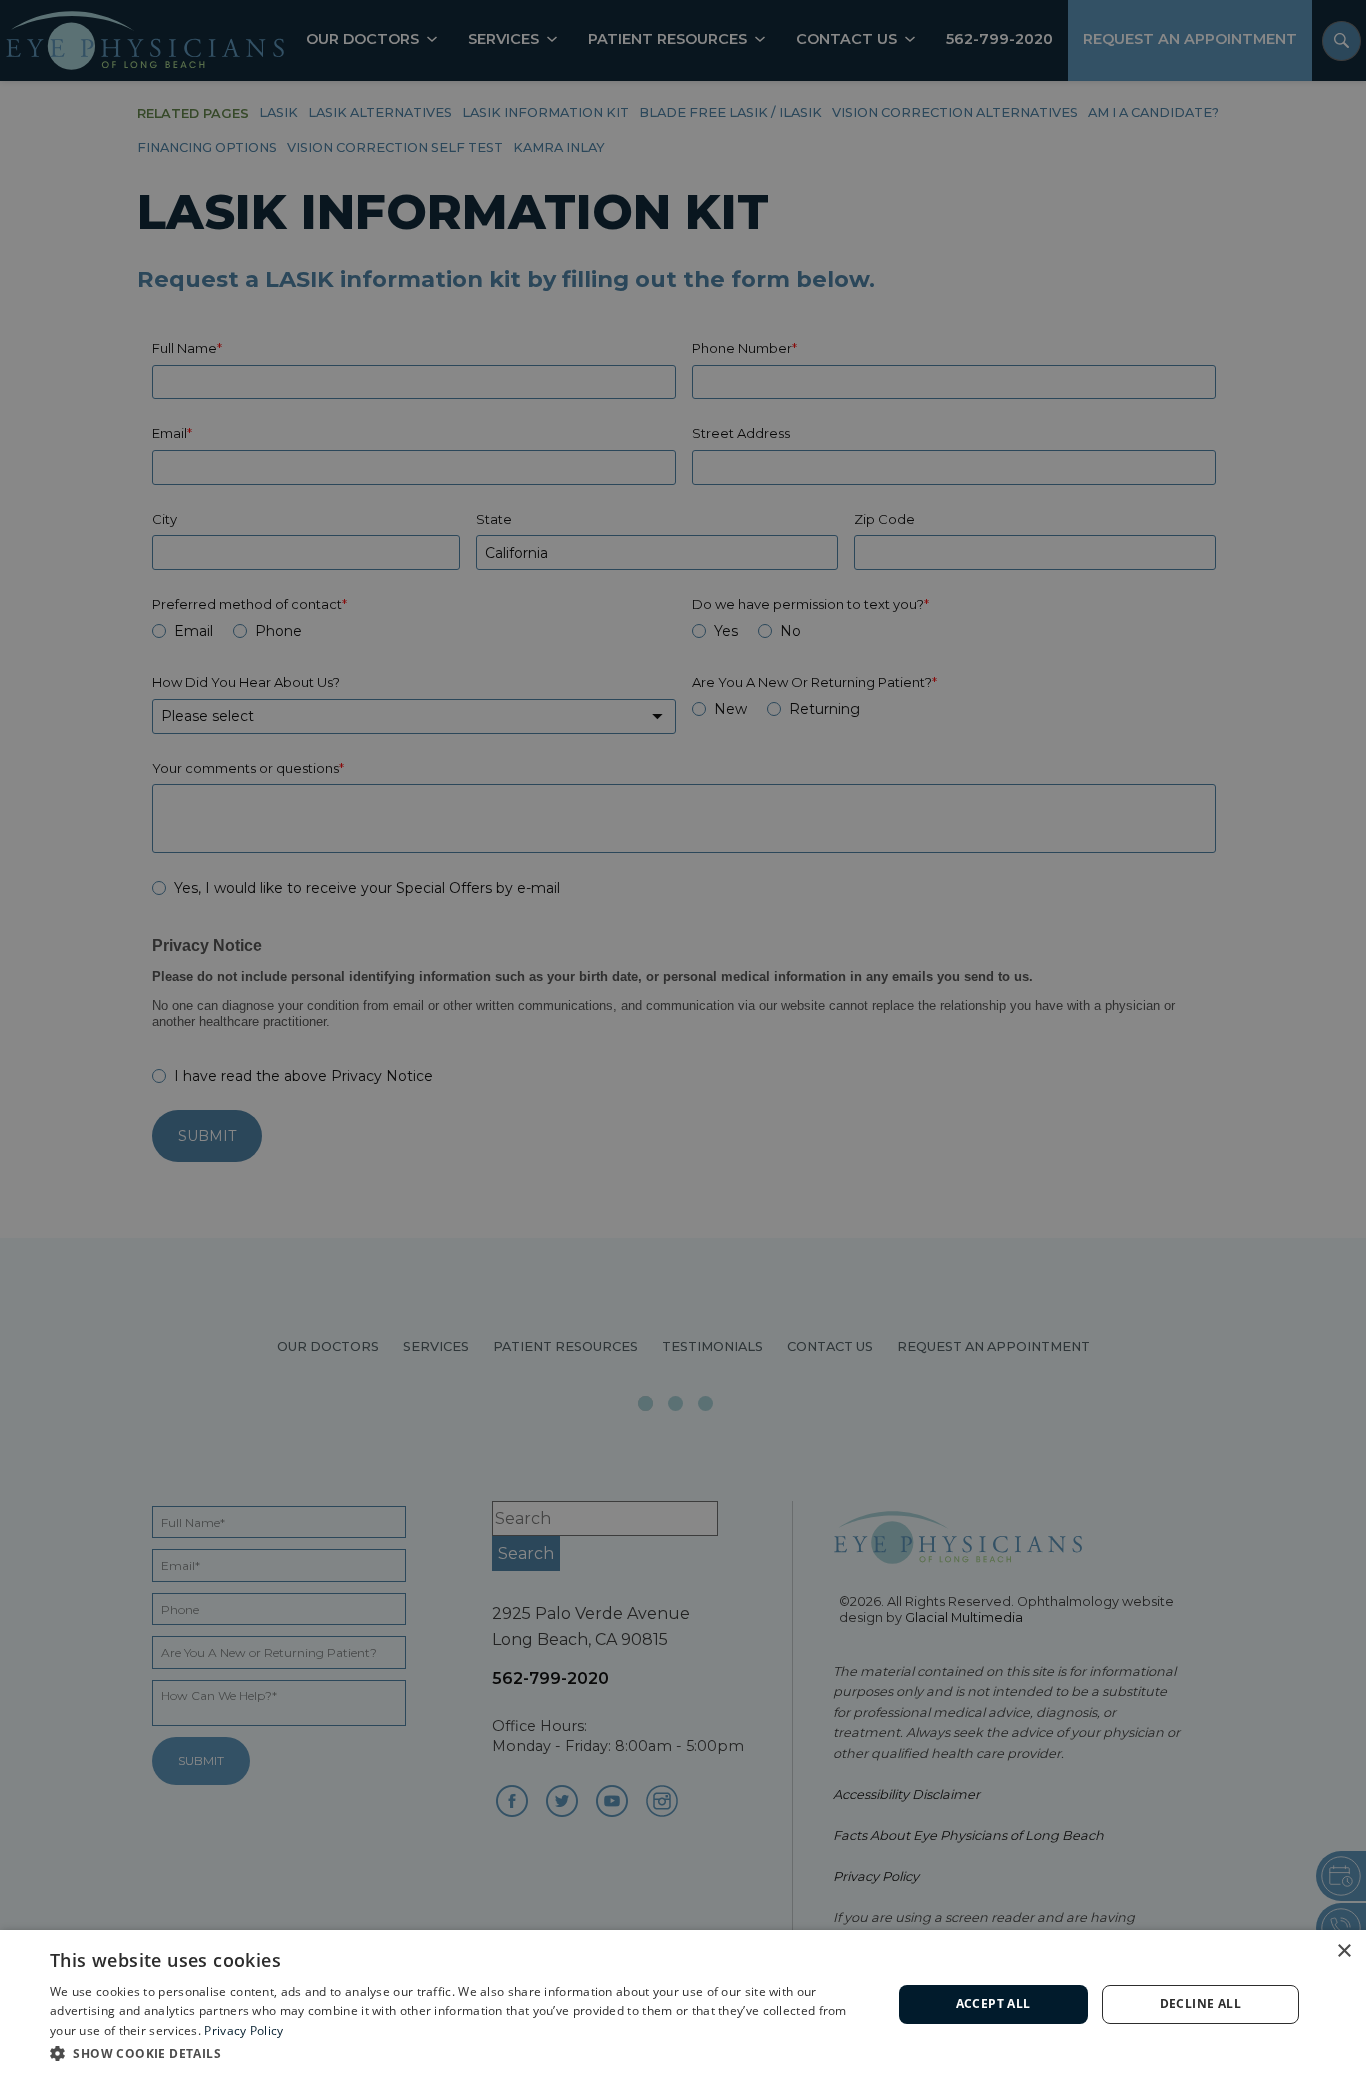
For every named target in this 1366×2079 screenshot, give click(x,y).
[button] (458, 2052)
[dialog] (683, 2004)
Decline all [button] (1200, 2003)
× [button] (1343, 1951)
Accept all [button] (993, 2003)
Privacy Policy (243, 2030)
